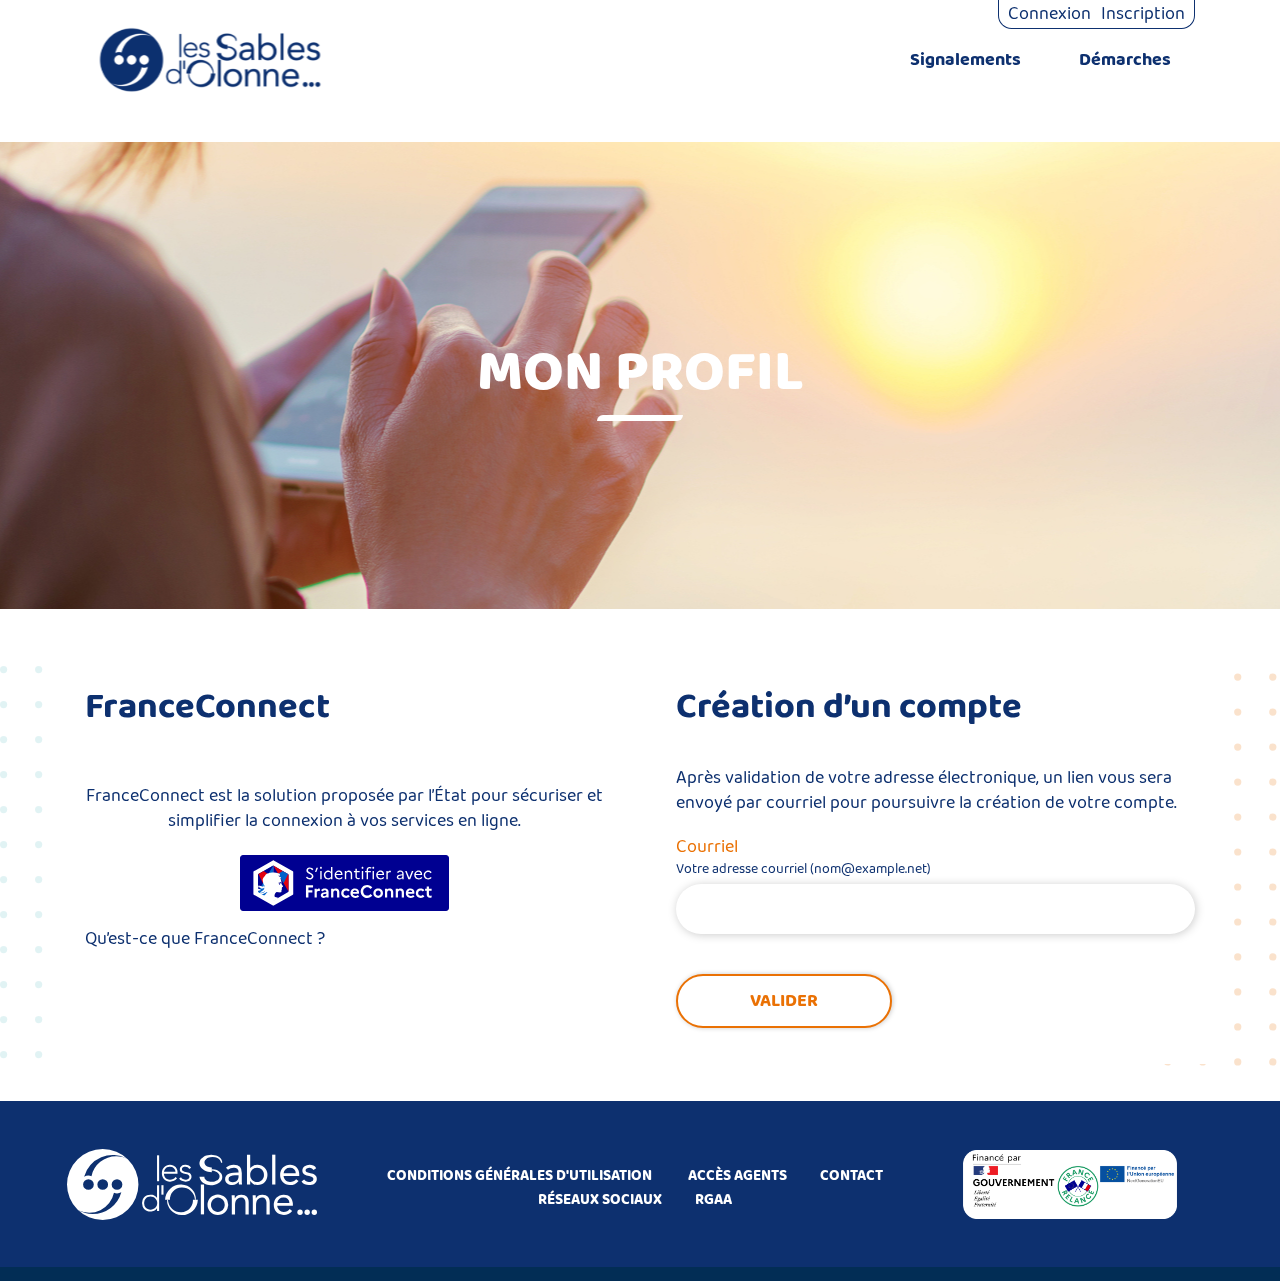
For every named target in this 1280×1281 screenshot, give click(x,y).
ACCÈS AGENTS (737, 1176)
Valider (784, 1001)
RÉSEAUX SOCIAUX (600, 1200)
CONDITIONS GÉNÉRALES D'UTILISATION (519, 1176)
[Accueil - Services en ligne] (210, 60)
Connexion (1049, 14)
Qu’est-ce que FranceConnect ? (205, 939)
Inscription (1143, 14)
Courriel (707, 847)
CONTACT (851, 1176)
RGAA (713, 1200)
